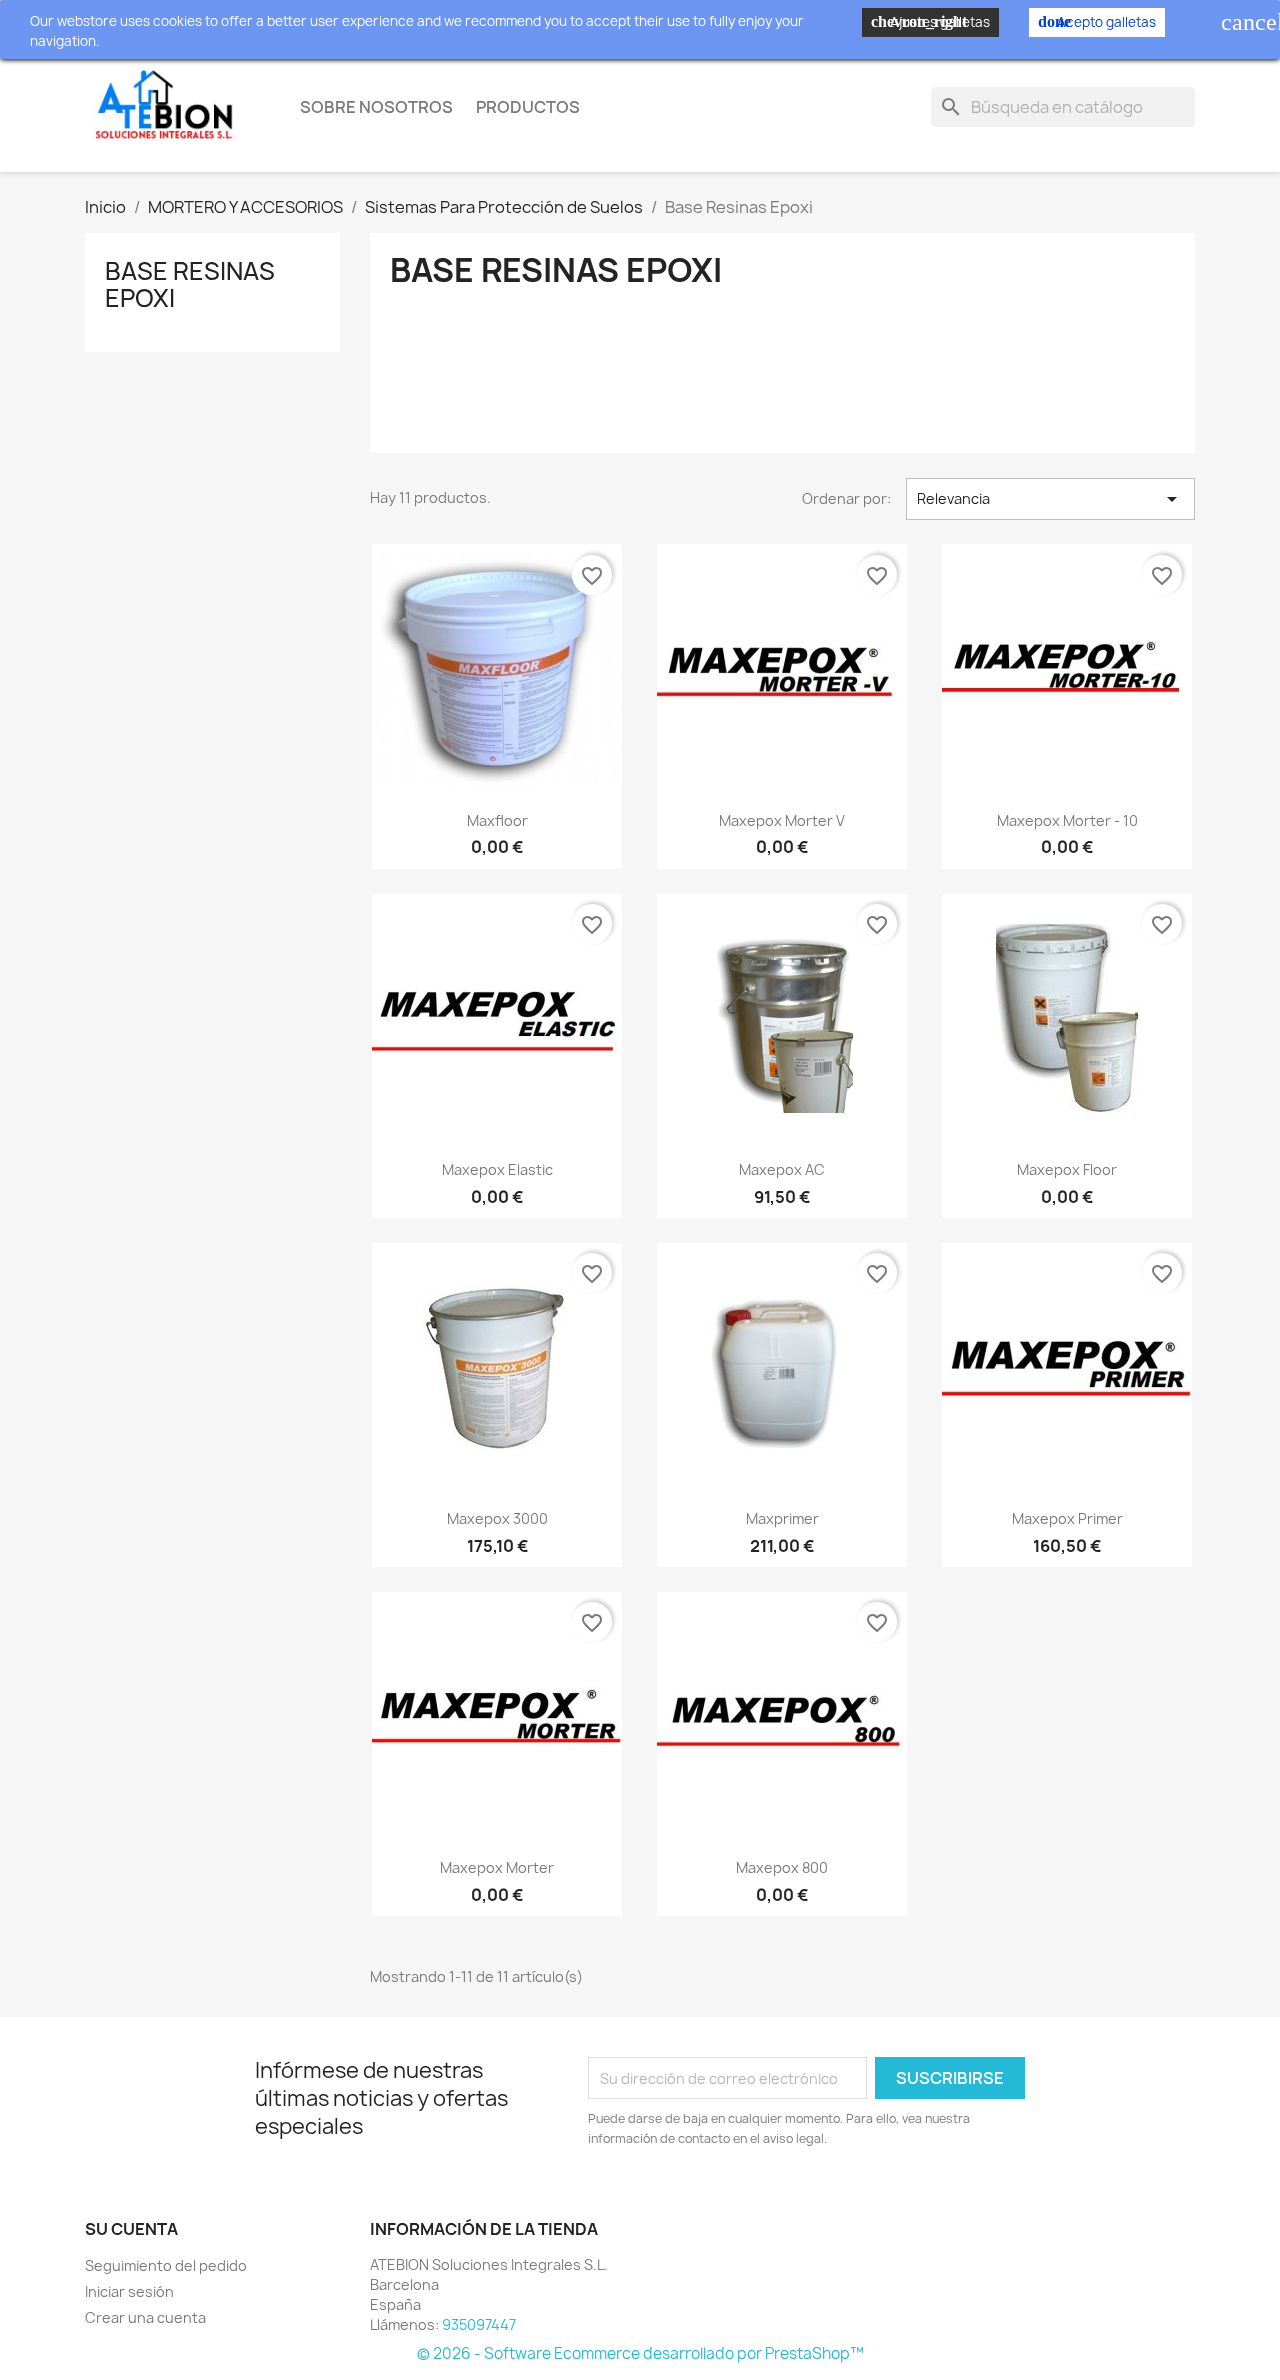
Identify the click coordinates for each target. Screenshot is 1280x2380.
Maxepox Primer (1067, 1518)
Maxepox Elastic (497, 1169)
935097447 (479, 2324)
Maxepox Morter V (782, 820)
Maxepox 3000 (497, 1518)
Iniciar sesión (129, 2291)
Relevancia (1050, 499)
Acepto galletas (1097, 22)
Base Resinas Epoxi (190, 284)
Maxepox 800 (782, 1867)
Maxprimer (782, 1518)
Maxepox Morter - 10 (1067, 820)
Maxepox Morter (497, 1867)
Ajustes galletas (930, 22)
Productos (528, 107)
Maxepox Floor (1067, 1169)
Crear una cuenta (145, 2317)
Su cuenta (131, 2229)
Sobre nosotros (376, 107)
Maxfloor (497, 820)
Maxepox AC (782, 1169)
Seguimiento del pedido (166, 2265)
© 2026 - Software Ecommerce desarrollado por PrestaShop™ (640, 2353)
